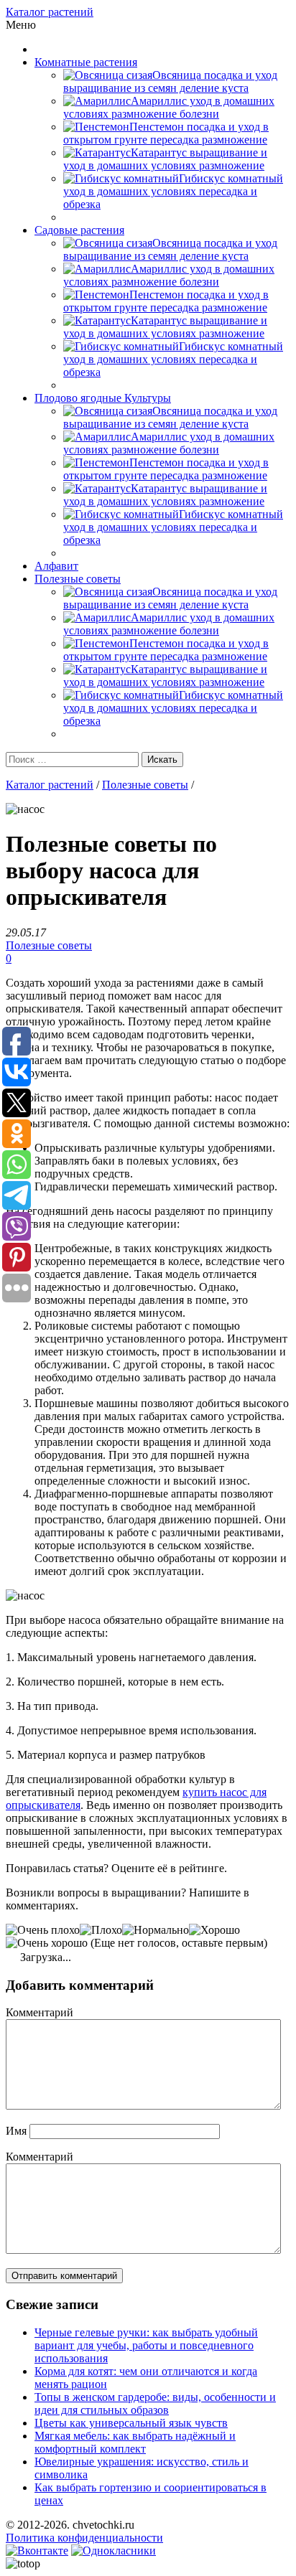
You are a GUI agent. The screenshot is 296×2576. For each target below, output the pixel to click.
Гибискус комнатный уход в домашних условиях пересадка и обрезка (173, 191)
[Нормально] (156, 1930)
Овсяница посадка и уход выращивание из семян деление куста (170, 81)
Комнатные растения (86, 62)
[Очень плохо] (43, 1930)
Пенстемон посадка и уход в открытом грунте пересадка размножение (166, 133)
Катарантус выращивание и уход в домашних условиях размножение (165, 159)
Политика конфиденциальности (84, 2538)
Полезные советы (78, 579)
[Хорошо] (214, 1930)
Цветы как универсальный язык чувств (131, 2423)
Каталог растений (50, 12)
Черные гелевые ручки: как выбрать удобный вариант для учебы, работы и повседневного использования (146, 2345)
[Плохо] (101, 1930)
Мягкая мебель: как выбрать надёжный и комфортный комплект (135, 2442)
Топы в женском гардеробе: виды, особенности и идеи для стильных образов (155, 2403)
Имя (16, 2131)
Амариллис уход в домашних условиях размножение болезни (169, 107)
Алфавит (56, 566)
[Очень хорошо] (47, 1943)
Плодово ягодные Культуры (103, 398)
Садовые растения (79, 230)
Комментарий (40, 2012)
